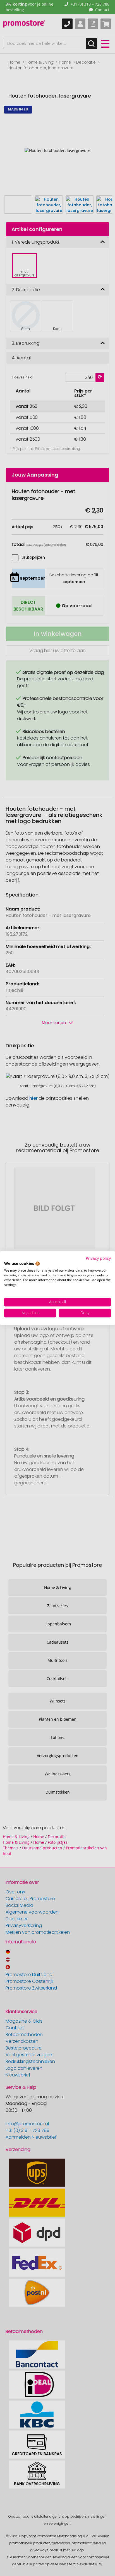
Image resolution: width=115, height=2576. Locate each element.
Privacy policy (98, 1258)
